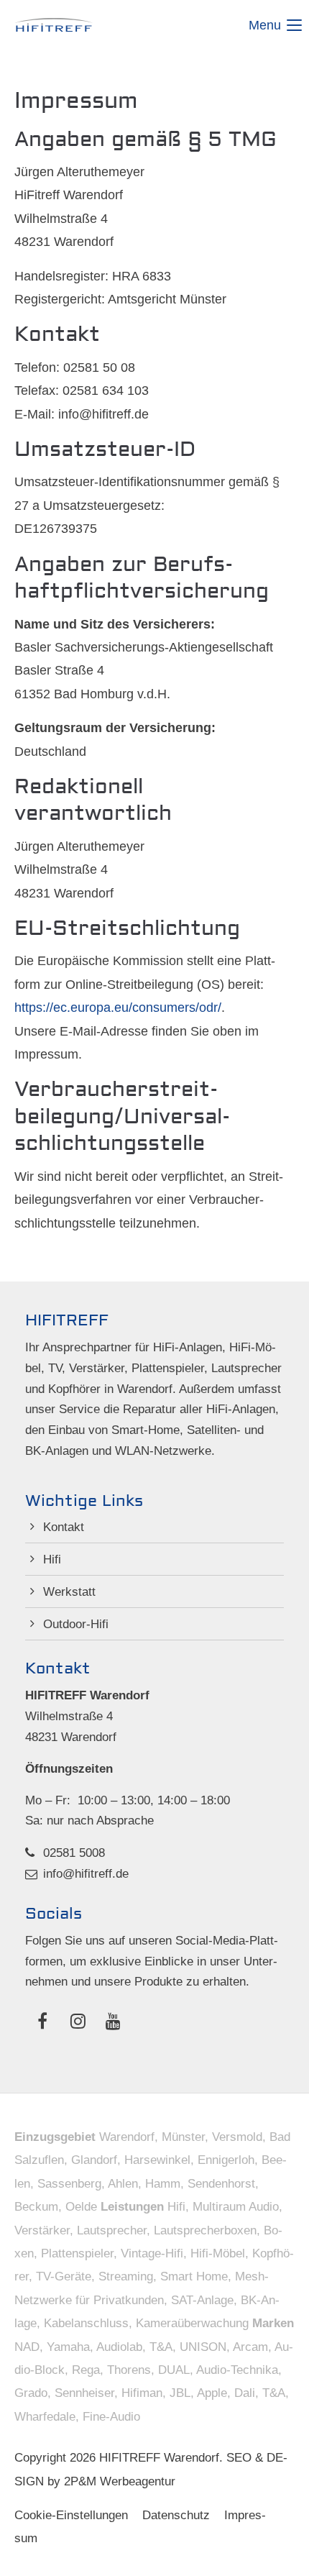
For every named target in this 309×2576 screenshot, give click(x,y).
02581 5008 (74, 1853)
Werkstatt (69, 1592)
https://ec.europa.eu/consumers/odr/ (118, 1008)
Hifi (52, 1559)
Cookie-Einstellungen (71, 2515)
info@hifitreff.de (86, 1874)
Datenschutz (176, 2515)
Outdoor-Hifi (76, 1624)
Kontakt (64, 1527)
